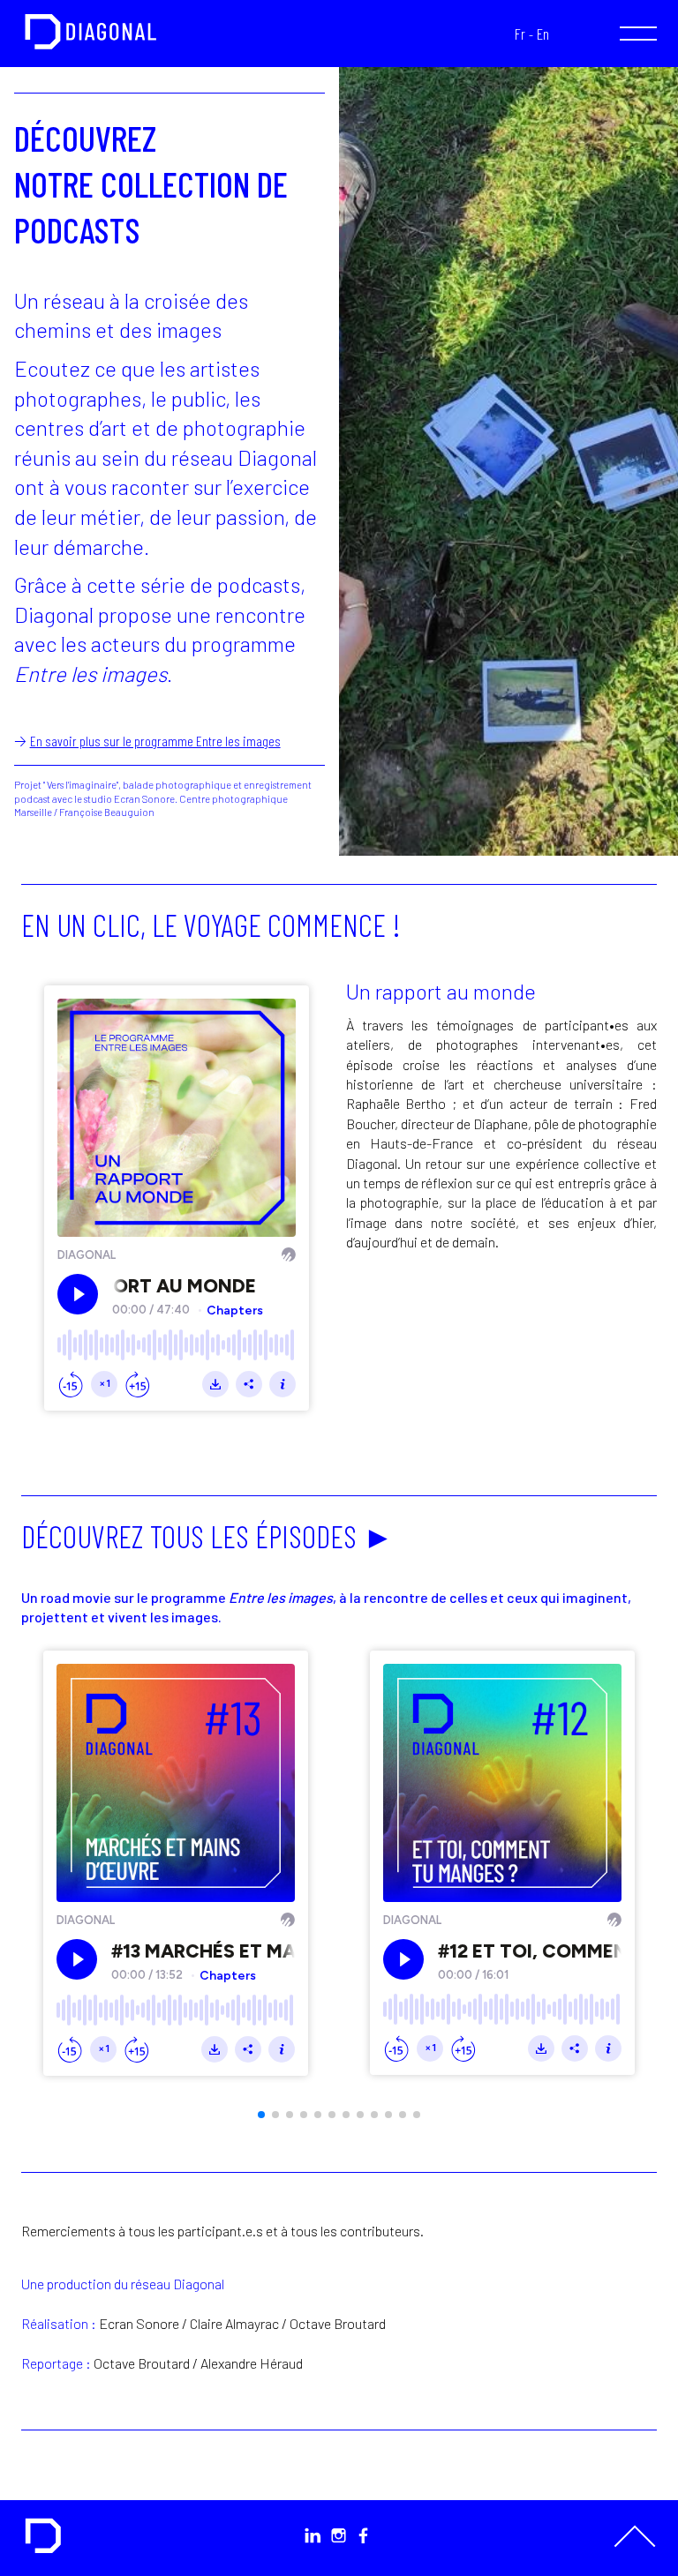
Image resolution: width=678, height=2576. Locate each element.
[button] (261, 2115)
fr (520, 34)
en (543, 34)
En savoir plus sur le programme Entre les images (155, 741)
